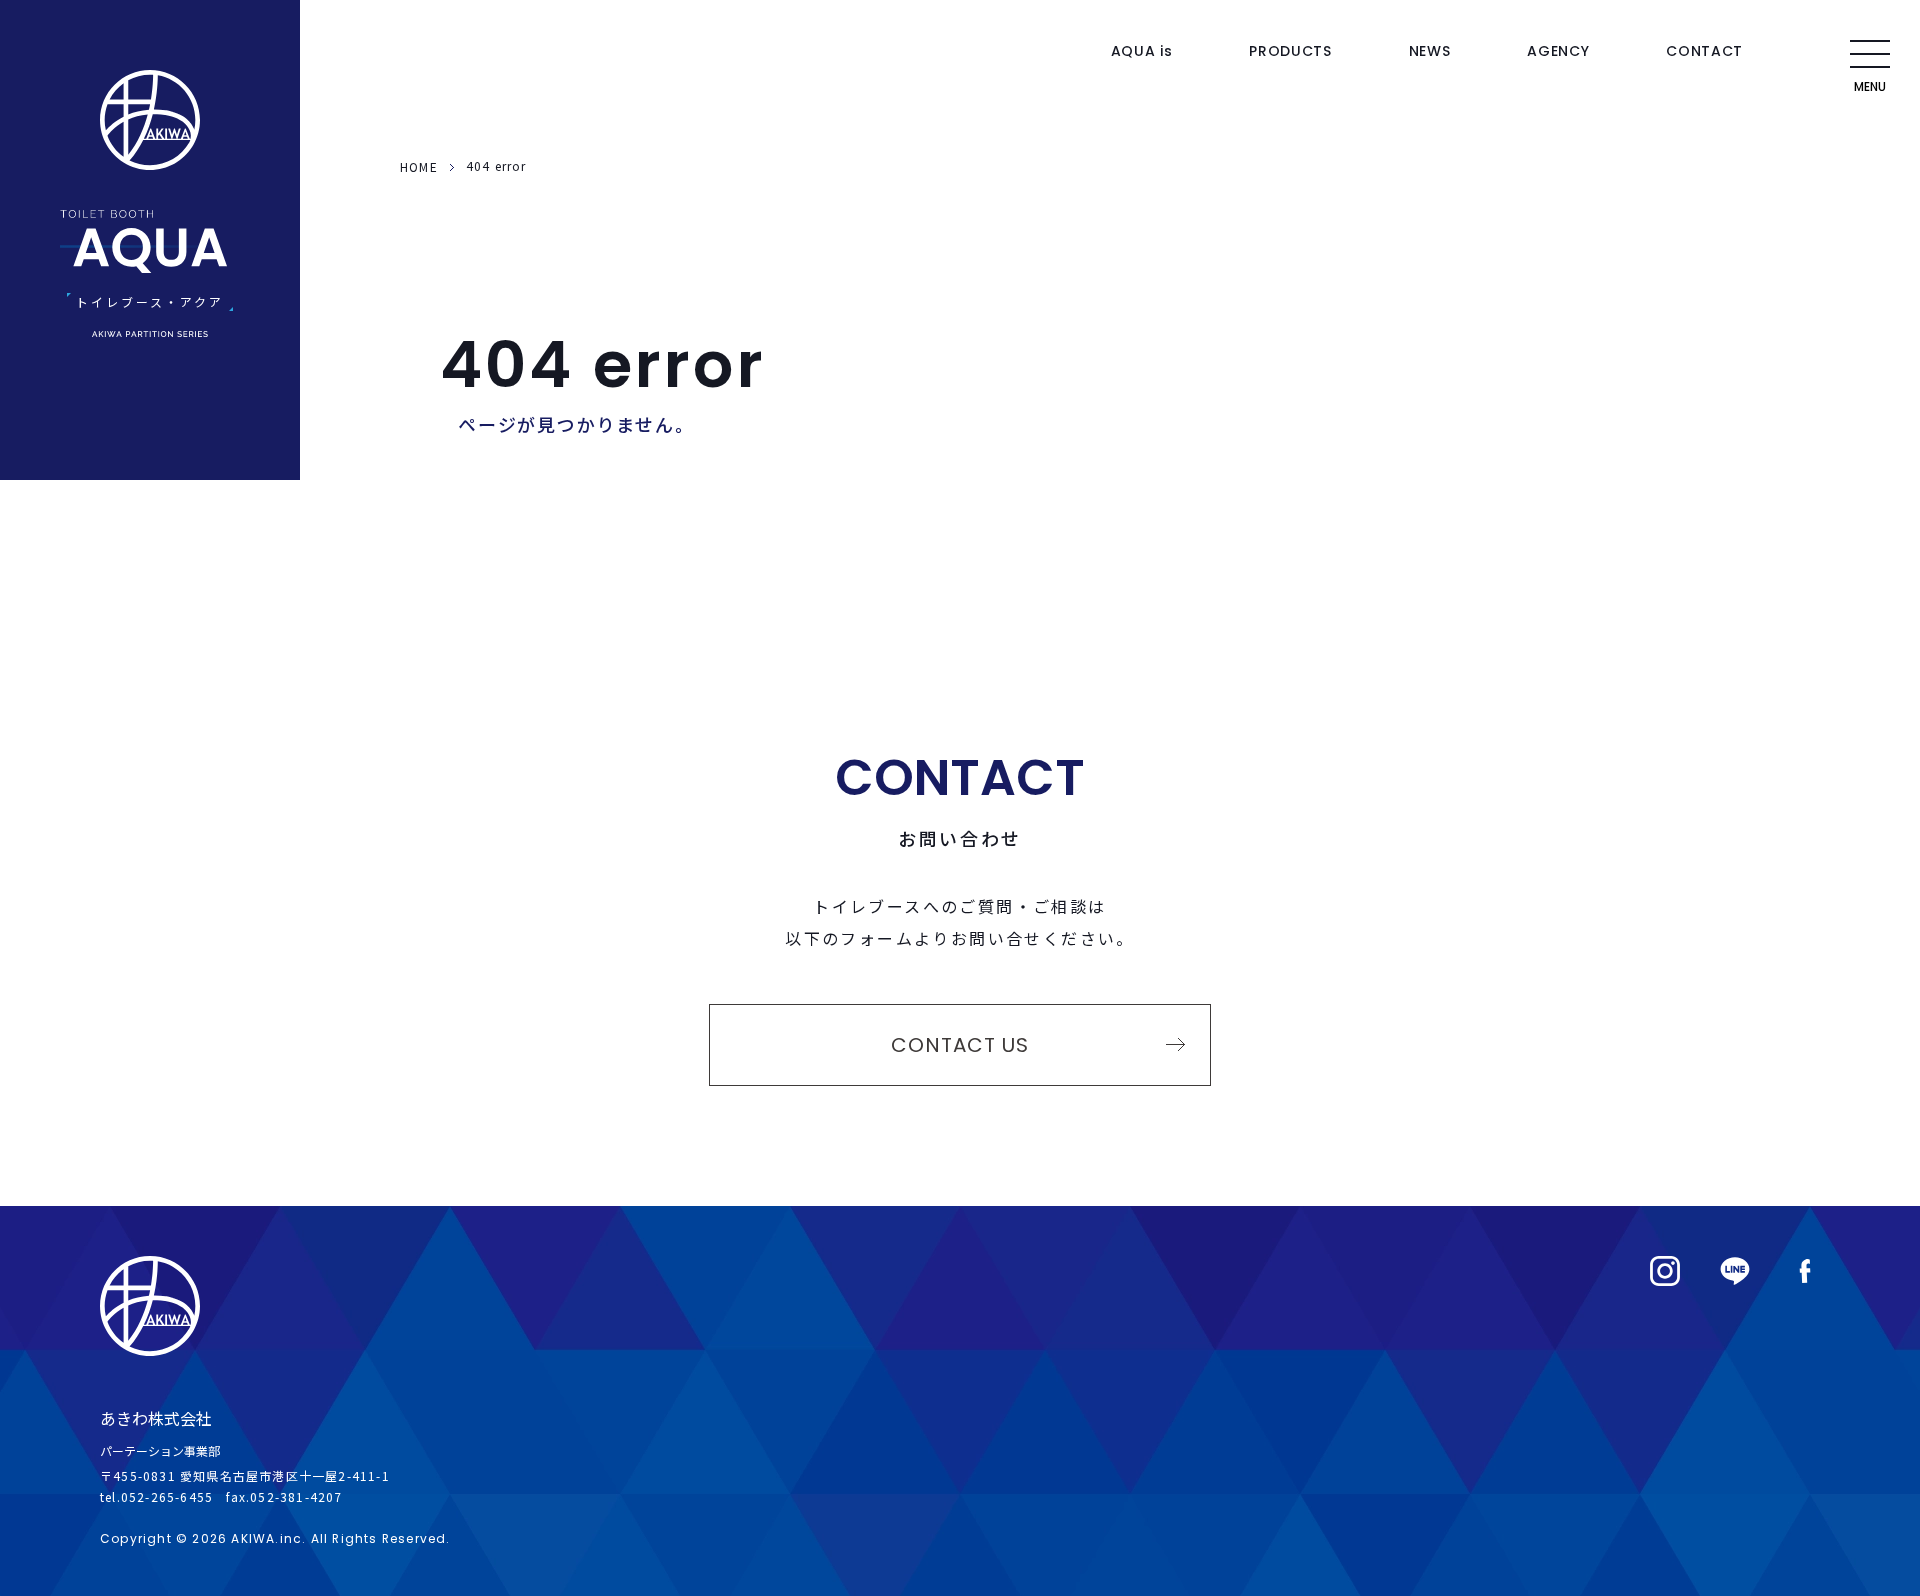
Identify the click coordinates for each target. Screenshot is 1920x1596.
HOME (419, 166)
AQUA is (1142, 51)
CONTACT (1704, 51)
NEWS (1430, 51)
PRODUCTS (1290, 51)
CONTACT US (960, 1045)
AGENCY (1558, 51)
